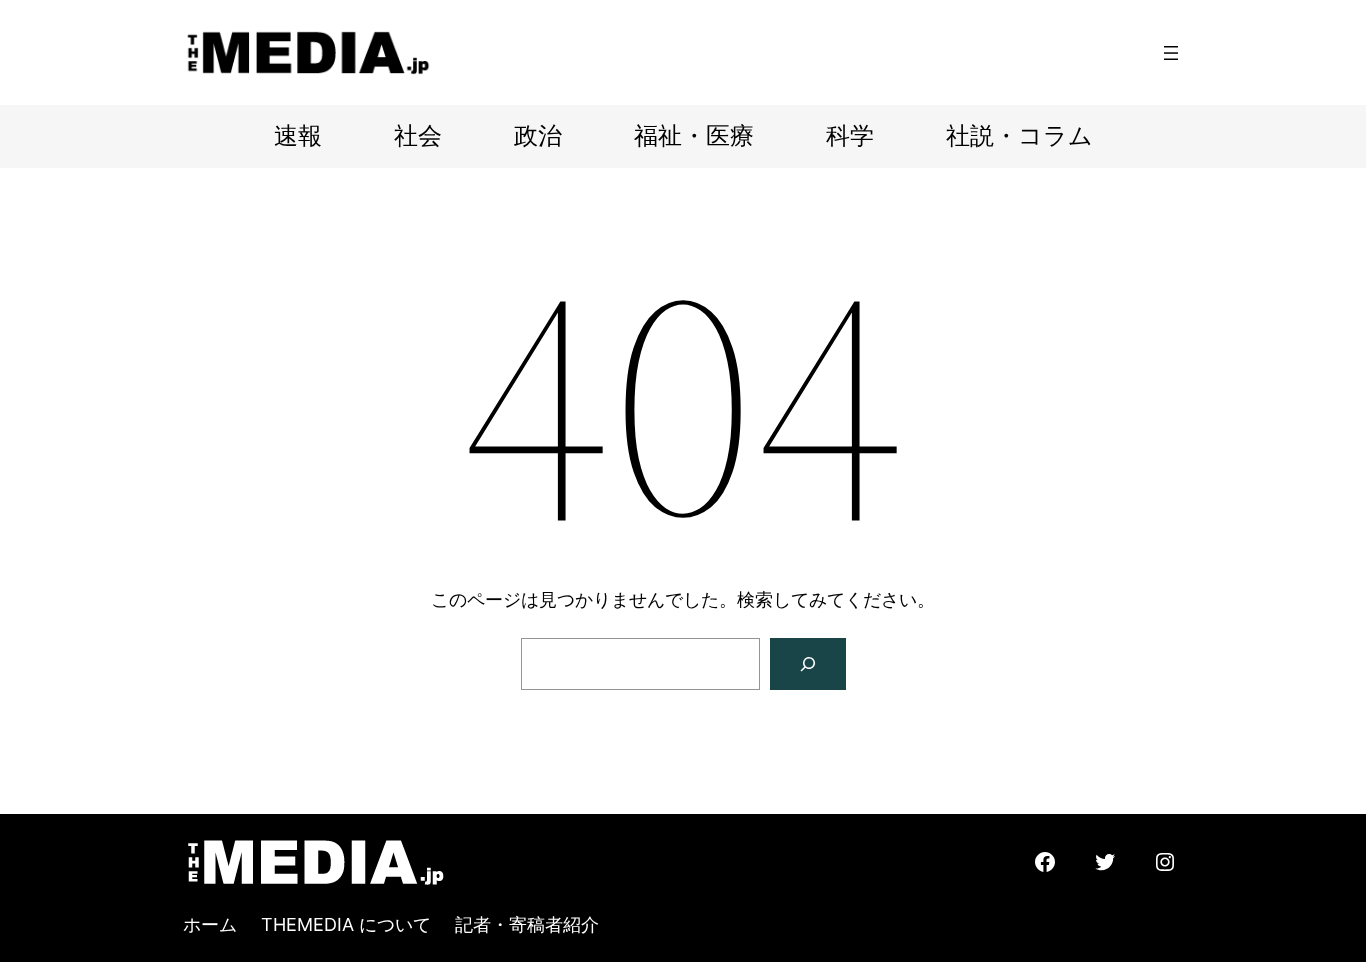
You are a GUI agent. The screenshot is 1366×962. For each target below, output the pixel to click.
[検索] (808, 664)
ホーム (210, 924)
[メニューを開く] (1171, 53)
